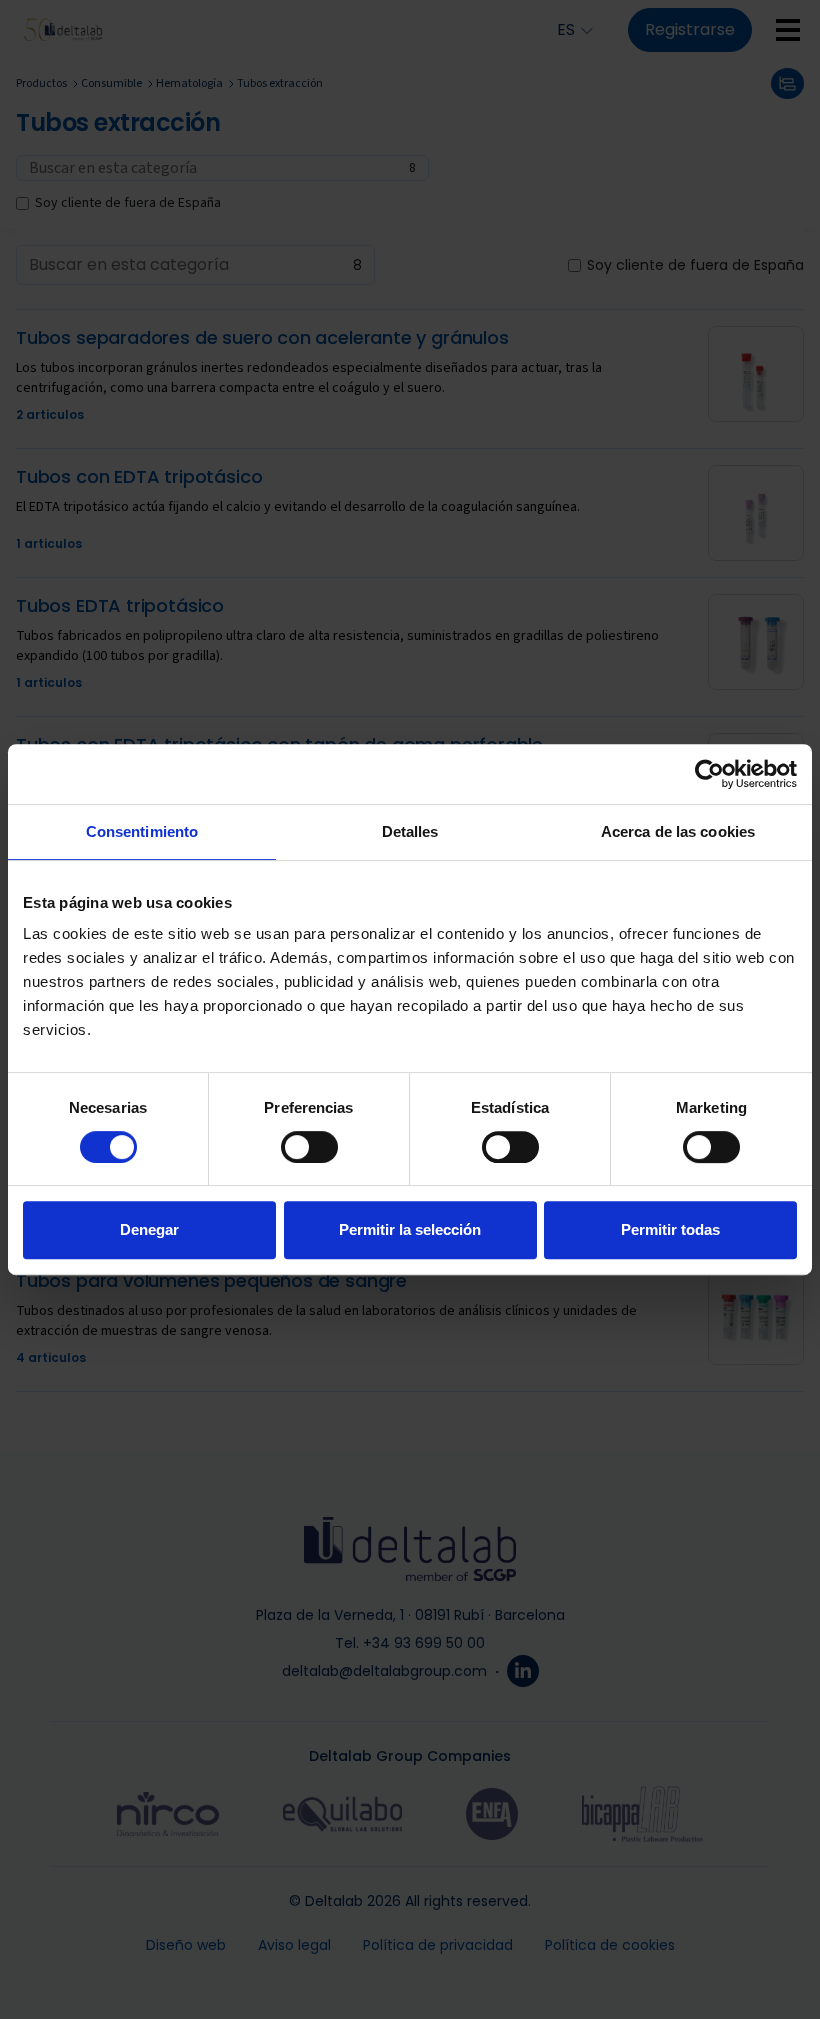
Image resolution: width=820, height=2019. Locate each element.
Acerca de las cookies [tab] (678, 831)
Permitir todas (670, 1229)
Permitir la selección (410, 1229)
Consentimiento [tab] (142, 831)
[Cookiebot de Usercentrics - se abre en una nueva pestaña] (709, 774)
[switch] (309, 1147)
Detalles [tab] (410, 831)
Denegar (149, 1229)
